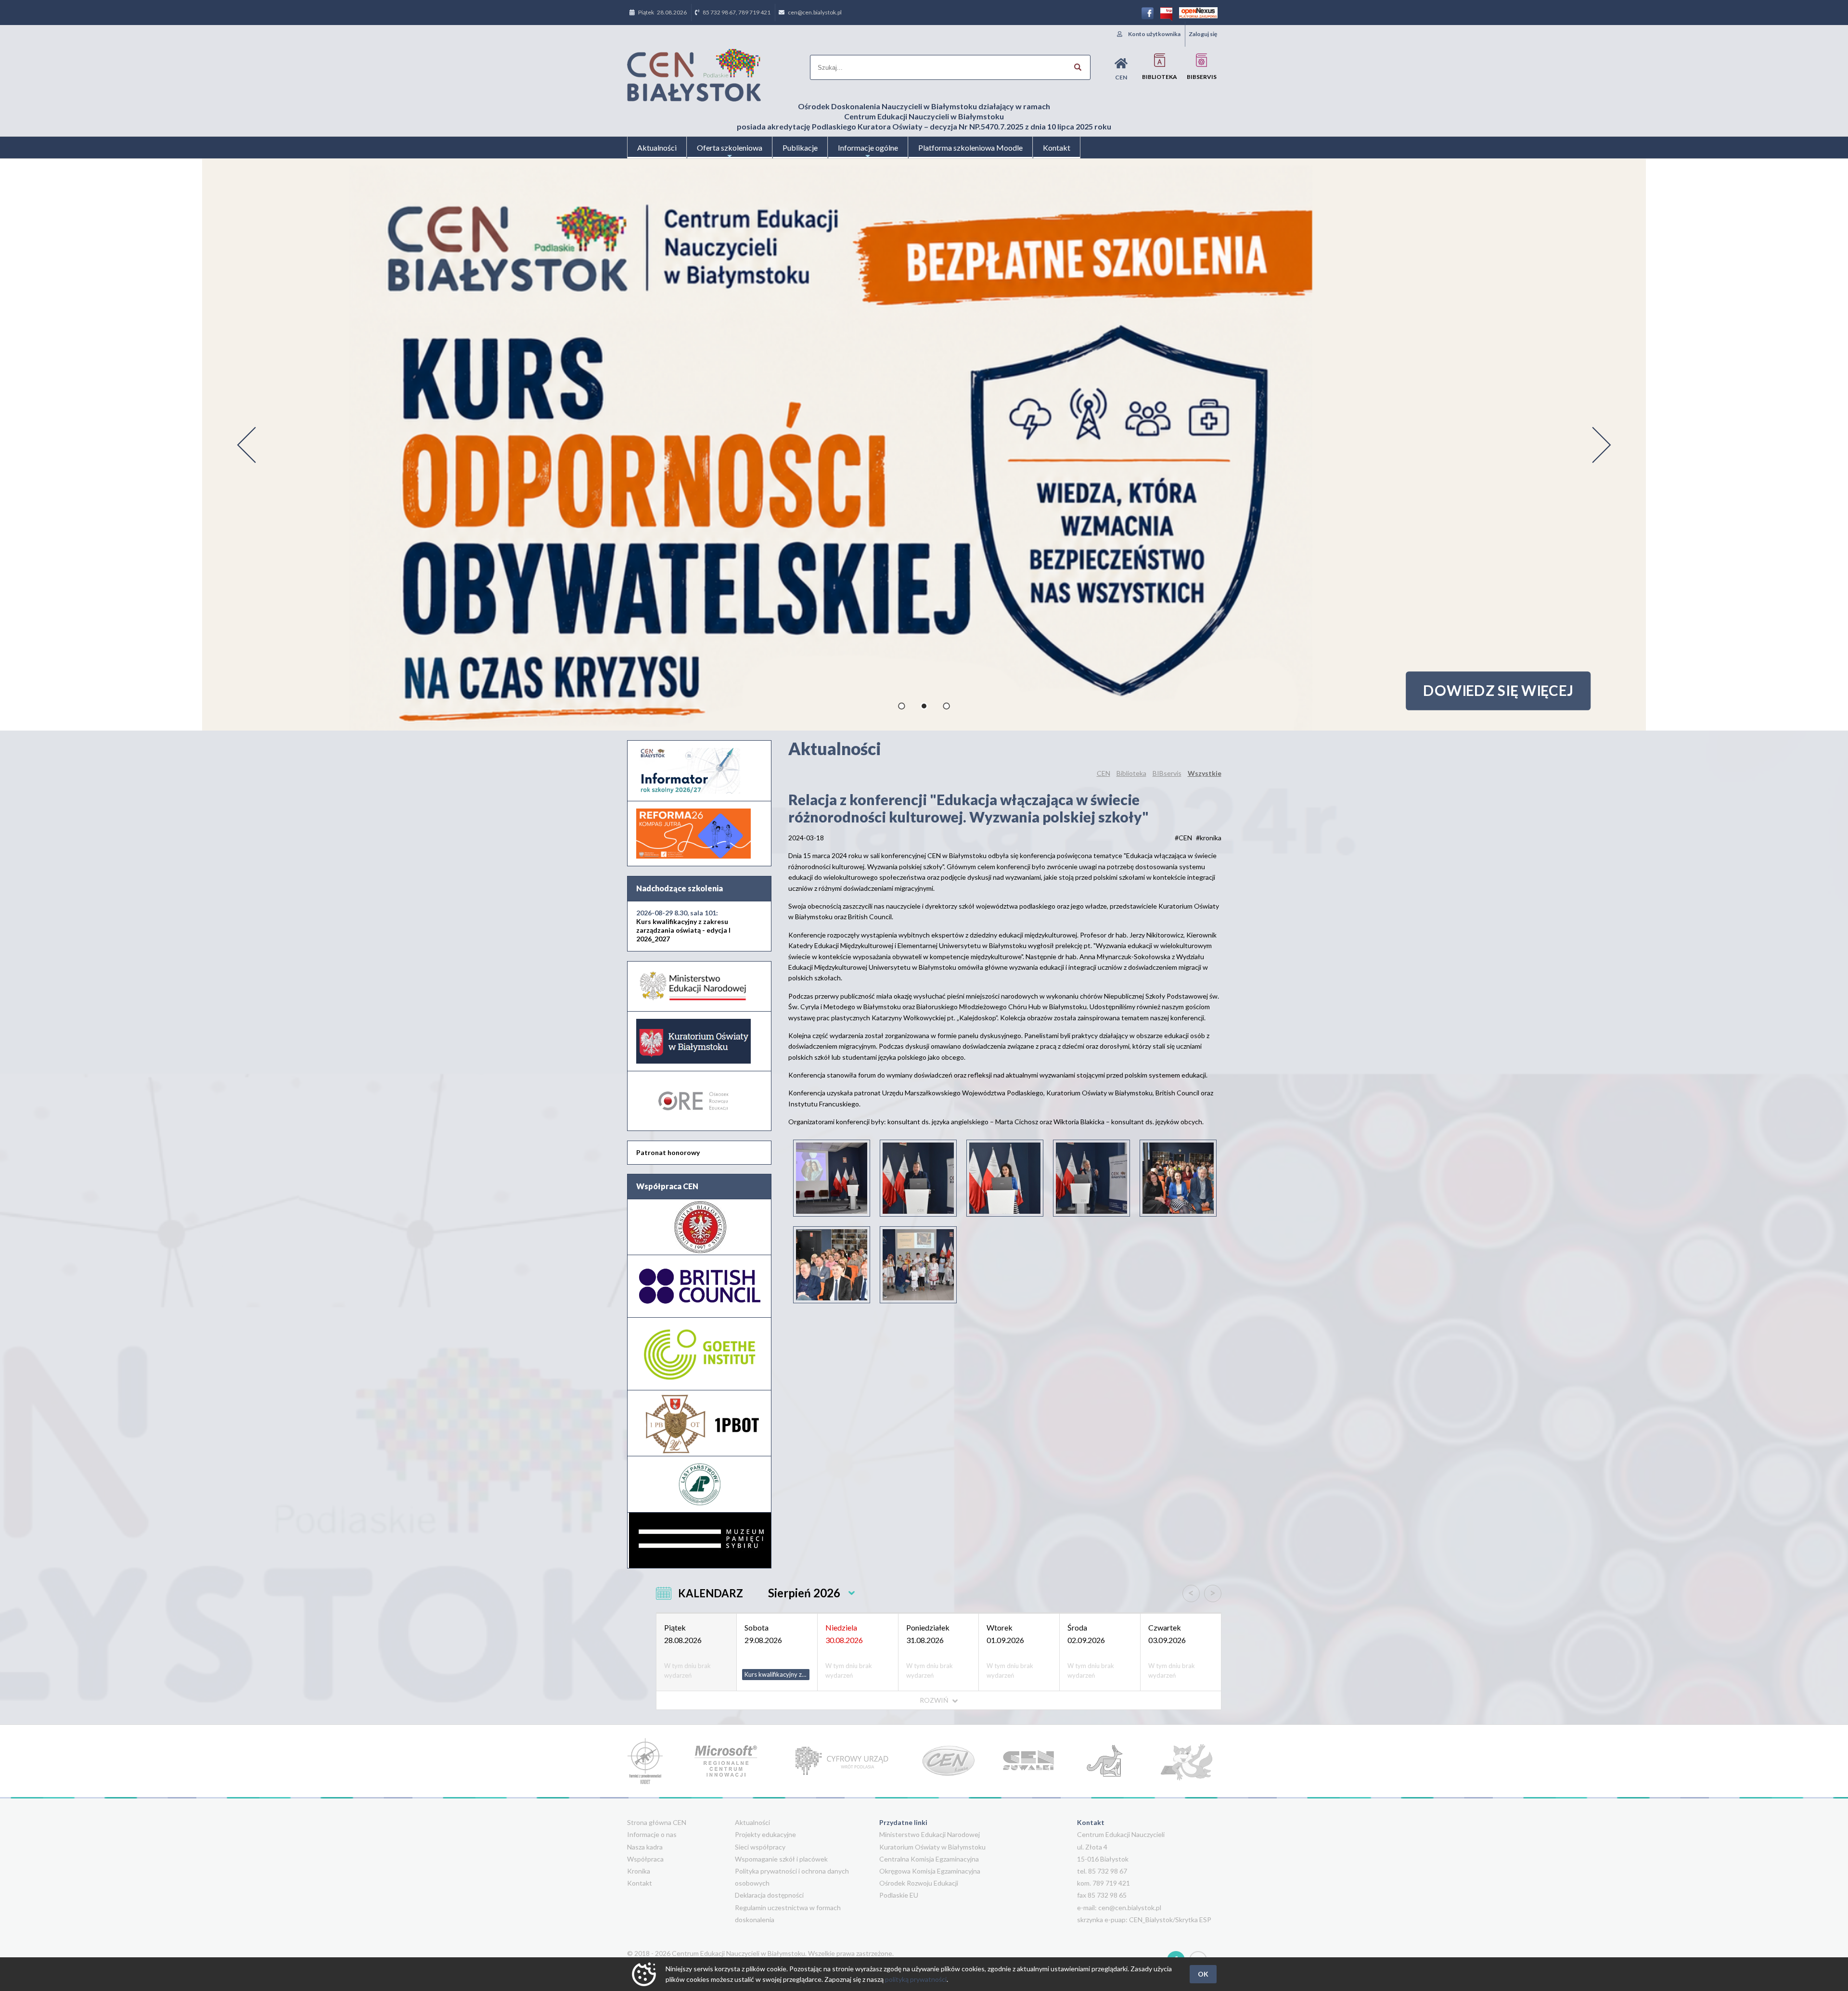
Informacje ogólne (868, 148)
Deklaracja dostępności (769, 1895)
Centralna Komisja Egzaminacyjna (929, 1859)
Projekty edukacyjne (765, 1834)
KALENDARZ (711, 1593)
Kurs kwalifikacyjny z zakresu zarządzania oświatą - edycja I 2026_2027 (683, 926)
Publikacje (800, 148)
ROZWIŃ (935, 1700)
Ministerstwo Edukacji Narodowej (930, 1834)
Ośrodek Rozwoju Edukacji (919, 1883)
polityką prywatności (916, 1979)
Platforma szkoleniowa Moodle (970, 148)
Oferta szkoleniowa (730, 148)
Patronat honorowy (668, 1152)
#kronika (1209, 838)
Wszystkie (1205, 773)
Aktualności (657, 148)
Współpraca (645, 1859)
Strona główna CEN (657, 1822)
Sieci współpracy (760, 1847)
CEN (1121, 77)
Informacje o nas (652, 1834)
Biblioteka (1160, 77)
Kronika (639, 1871)
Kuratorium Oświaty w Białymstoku (932, 1847)
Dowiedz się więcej (1498, 690)
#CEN (1183, 838)
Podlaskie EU (899, 1895)
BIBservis (1202, 77)
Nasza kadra (645, 1847)
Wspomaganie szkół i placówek (781, 1859)
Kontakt (1057, 148)
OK (1203, 1974)
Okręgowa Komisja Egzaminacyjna (930, 1871)
